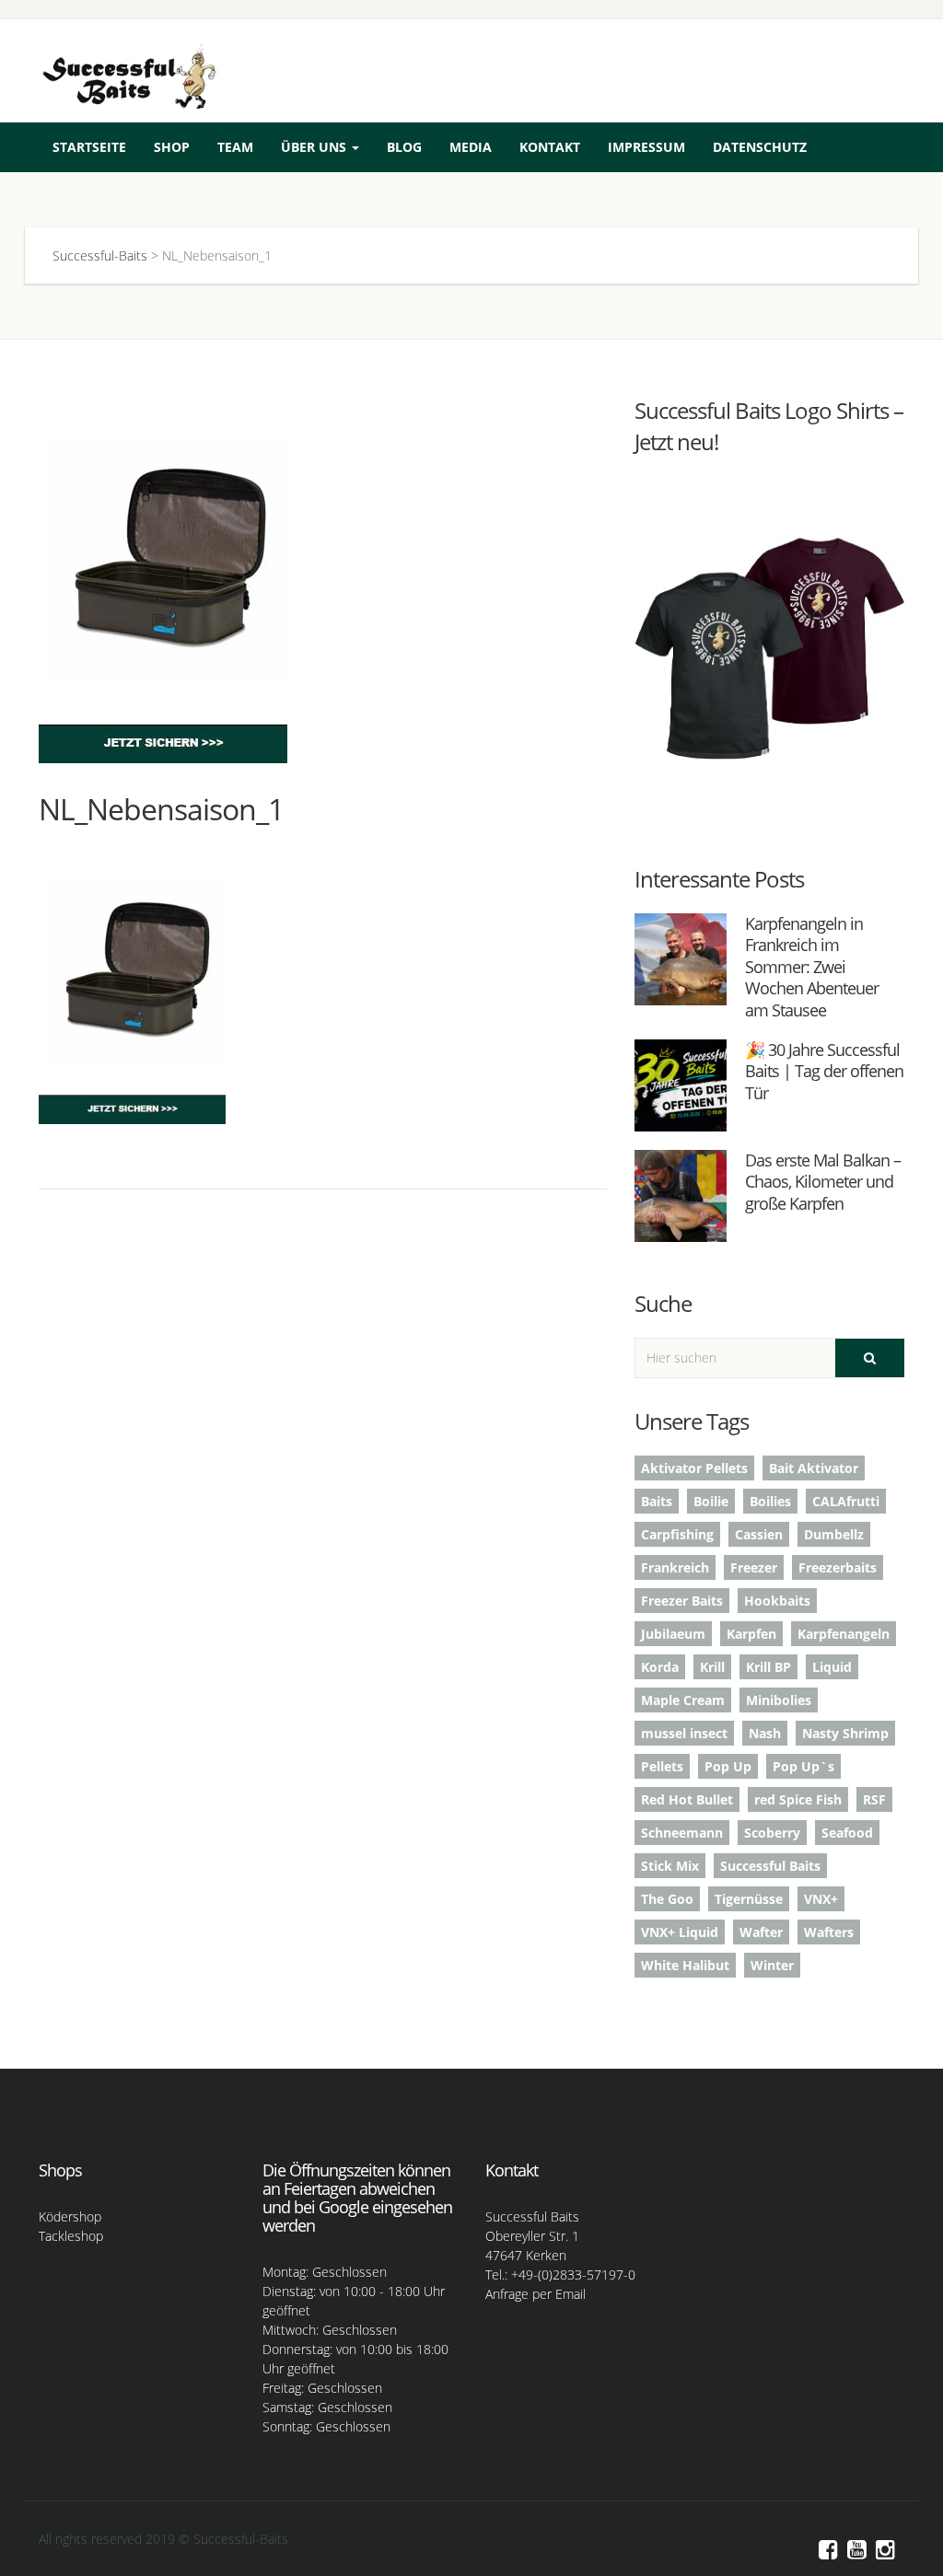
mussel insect (684, 1733)
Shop (172, 147)
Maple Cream (683, 1700)
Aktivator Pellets (694, 1468)
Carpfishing (677, 1534)
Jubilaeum (673, 1634)
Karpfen (751, 1634)
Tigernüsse (749, 1899)
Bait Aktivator (814, 1468)
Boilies (770, 1501)
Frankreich (675, 1567)
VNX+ (821, 1899)
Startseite (89, 147)
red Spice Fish (798, 1799)
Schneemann (682, 1833)
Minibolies (779, 1700)
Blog (404, 147)
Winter (772, 1965)
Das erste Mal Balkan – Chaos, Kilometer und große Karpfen (823, 1182)
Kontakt (550, 147)
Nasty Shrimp (845, 1733)
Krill (712, 1667)
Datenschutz (760, 147)
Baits (657, 1501)
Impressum (646, 147)
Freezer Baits (682, 1601)
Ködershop (70, 2216)
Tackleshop (71, 2236)
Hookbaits (777, 1601)
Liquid (832, 1667)
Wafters (829, 1932)
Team (235, 147)
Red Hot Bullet (687, 1799)
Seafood (847, 1833)
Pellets (662, 1766)
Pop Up (728, 1766)
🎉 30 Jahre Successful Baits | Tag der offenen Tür (824, 1071)
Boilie (711, 1501)
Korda (660, 1667)
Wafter (761, 1932)
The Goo (667, 1899)
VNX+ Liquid (680, 1932)
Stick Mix (670, 1866)
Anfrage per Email (536, 2294)
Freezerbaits (838, 1567)
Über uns (315, 147)
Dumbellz (834, 1534)
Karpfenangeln (844, 1634)
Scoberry (772, 1833)
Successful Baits (770, 1866)
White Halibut (685, 1965)
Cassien (759, 1534)
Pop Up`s (803, 1766)
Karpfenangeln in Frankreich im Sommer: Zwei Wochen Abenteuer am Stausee (812, 967)
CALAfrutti (846, 1501)
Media (471, 147)
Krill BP (768, 1667)
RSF (874, 1799)
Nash (765, 1733)
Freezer (754, 1567)
